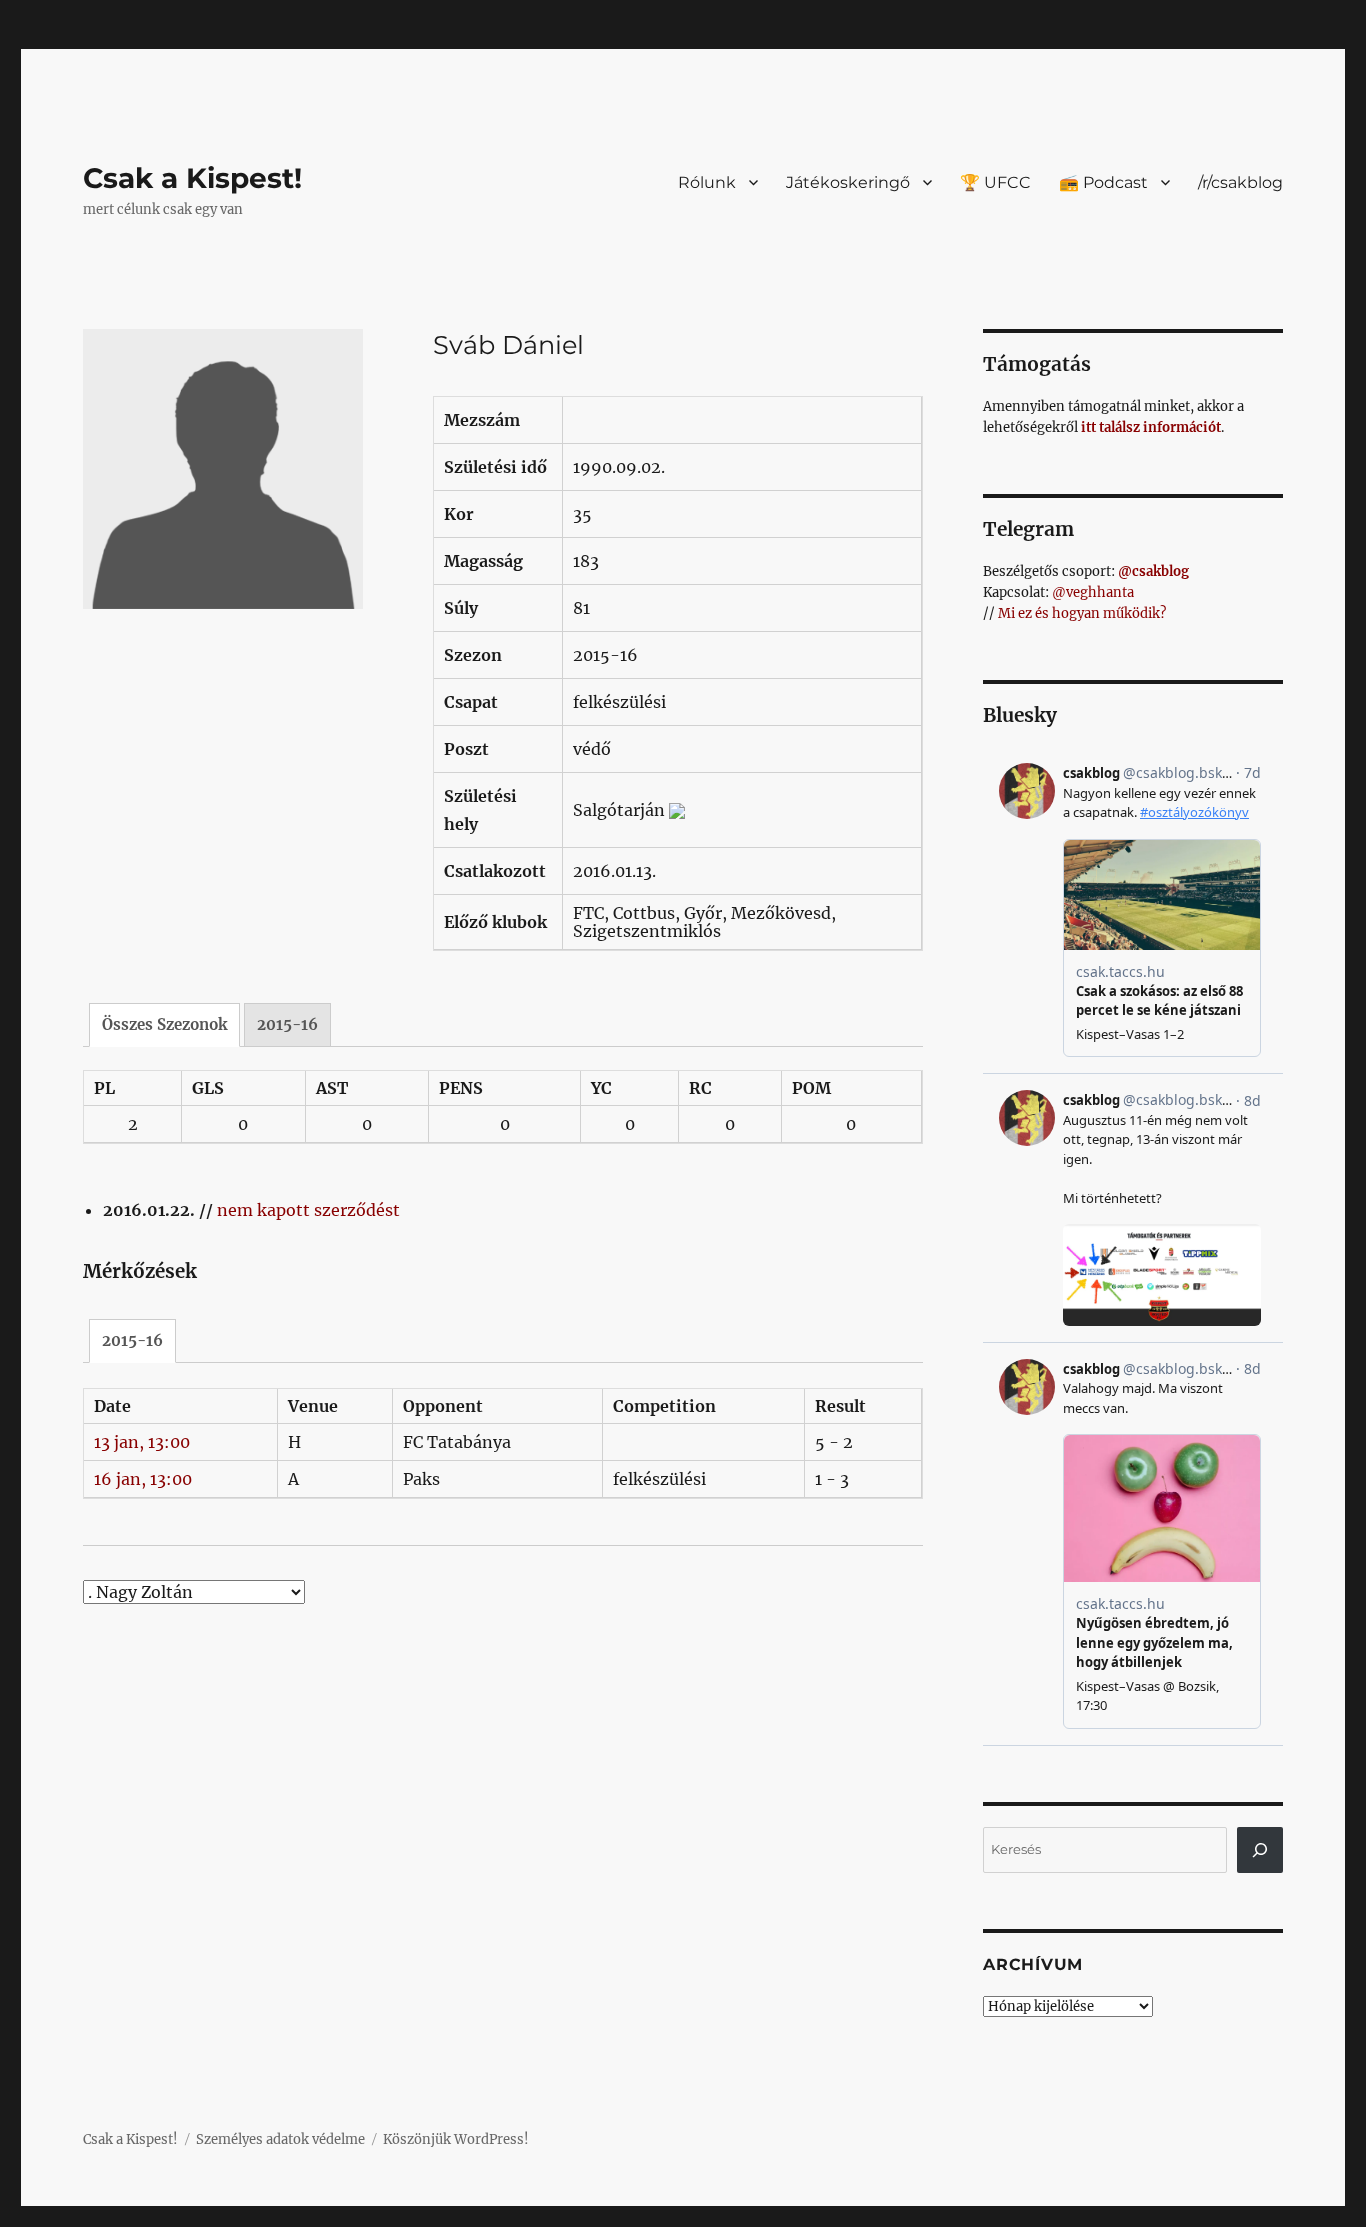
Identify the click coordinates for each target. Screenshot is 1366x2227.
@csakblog (1153, 571)
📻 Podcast (1103, 182)
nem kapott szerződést (308, 1210)
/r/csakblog (1240, 182)
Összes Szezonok (164, 1024)
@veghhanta (1093, 592)
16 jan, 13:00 (143, 1479)
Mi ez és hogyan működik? (1082, 613)
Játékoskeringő (848, 182)
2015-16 (287, 1024)
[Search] (1260, 1850)
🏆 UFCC (995, 182)
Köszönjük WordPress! (456, 2139)
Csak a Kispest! (192, 178)
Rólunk (707, 182)
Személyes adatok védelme (280, 2139)
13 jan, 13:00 (142, 1442)
